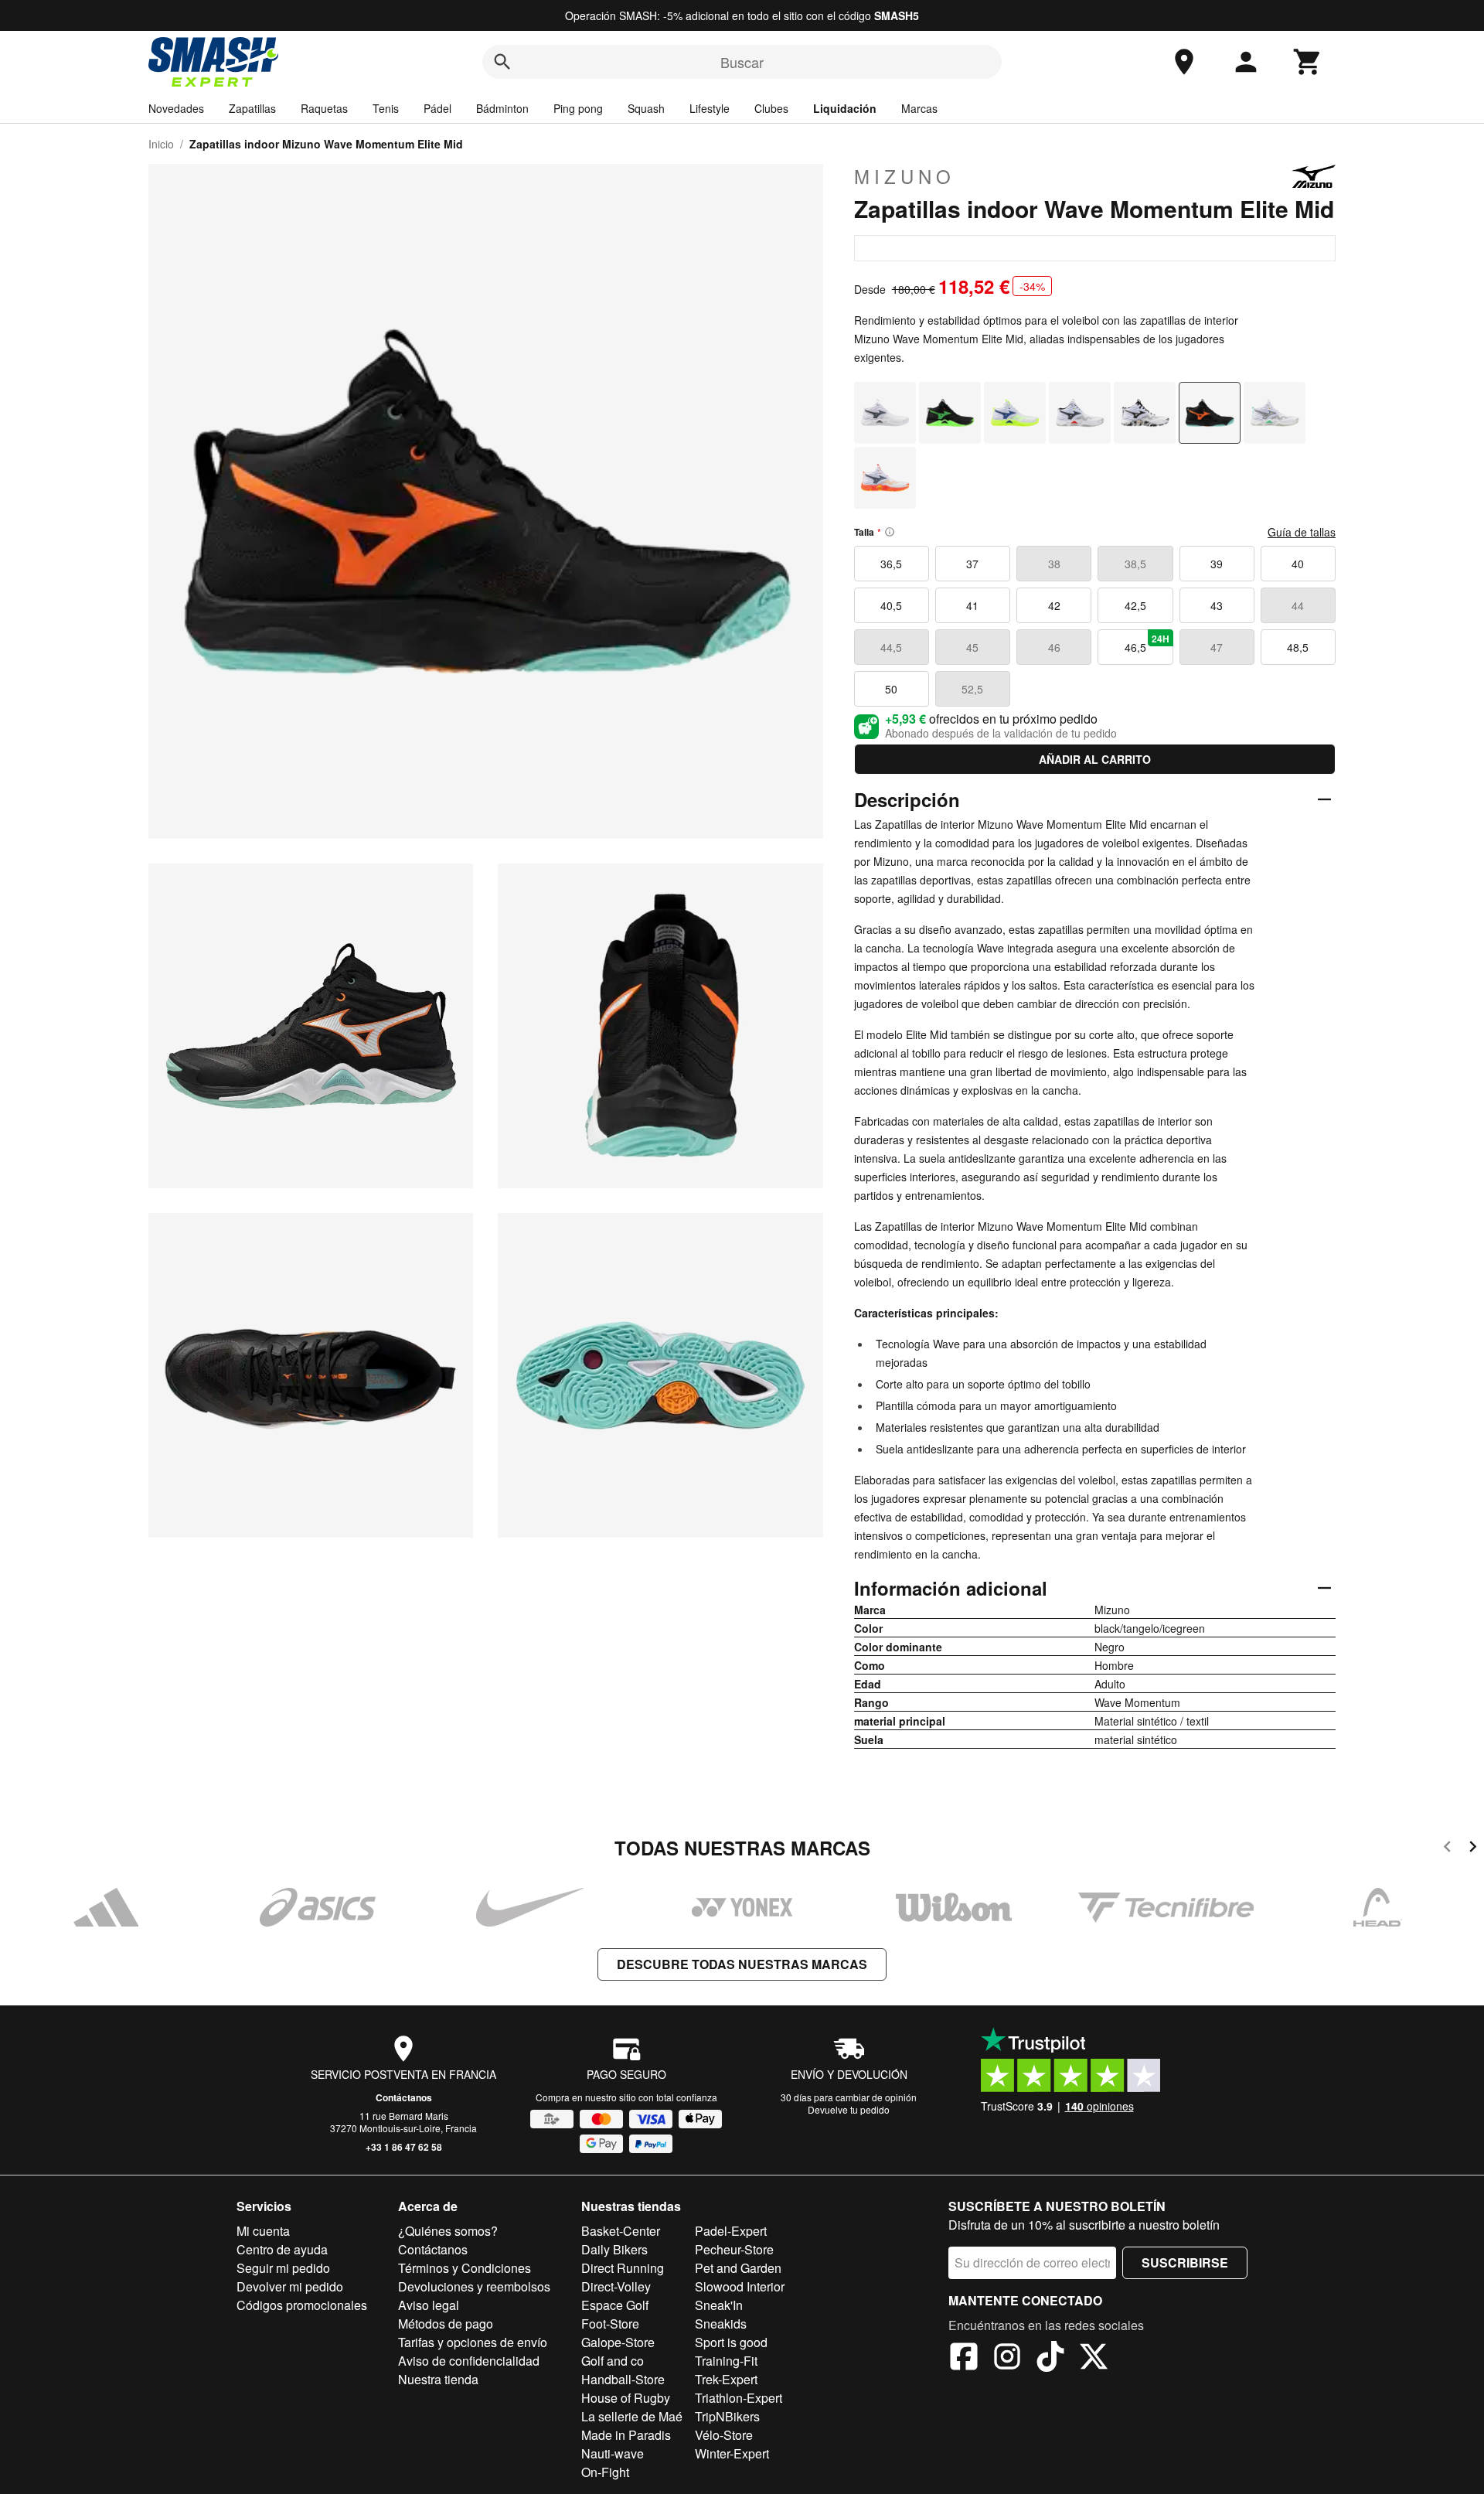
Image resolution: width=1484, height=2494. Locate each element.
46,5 (1147, 643)
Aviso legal (429, 2305)
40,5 (891, 605)
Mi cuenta (263, 2231)
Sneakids (721, 2324)
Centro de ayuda (282, 2249)
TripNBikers (727, 2416)
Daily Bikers (614, 2249)
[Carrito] (1308, 62)
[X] (1094, 2359)
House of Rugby (626, 2398)
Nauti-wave (613, 2453)
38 (1054, 564)
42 (1054, 605)
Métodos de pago (446, 2324)
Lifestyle (710, 108)
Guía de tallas (1302, 532)
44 (1298, 605)
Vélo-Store (724, 2435)
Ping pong (578, 108)
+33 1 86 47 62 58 (404, 2147)
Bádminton (502, 108)
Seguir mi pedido (283, 2268)
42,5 (1135, 605)
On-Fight (605, 2472)
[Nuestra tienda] (1184, 62)
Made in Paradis (626, 2435)
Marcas (919, 108)
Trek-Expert (726, 2379)
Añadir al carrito (1095, 759)
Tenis (386, 108)
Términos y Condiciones (465, 2268)
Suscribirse (1185, 2262)
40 (1298, 564)
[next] (1473, 1849)
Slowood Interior (740, 2286)
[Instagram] (1007, 2359)
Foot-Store (610, 2324)
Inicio (161, 144)
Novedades (176, 108)
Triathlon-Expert (739, 2398)
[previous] (1447, 1849)
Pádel (437, 108)
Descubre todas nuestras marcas (742, 1964)
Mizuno (905, 176)
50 (891, 689)
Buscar (742, 62)
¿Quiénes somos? (448, 2231)
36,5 (891, 564)
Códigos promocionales (302, 2305)
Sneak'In (719, 2305)
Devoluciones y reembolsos (474, 2286)
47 (1217, 647)
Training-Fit (726, 2361)
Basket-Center (621, 2231)
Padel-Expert (731, 2231)
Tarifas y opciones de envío (473, 2342)
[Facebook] (964, 2359)
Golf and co (613, 2361)
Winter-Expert (732, 2453)
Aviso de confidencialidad (469, 2361)
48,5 (1298, 647)
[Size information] (890, 532)
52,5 (972, 689)
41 (972, 605)
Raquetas (324, 108)
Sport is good (731, 2342)
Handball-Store (623, 2379)
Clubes (771, 108)
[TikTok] (1050, 2359)
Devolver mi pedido (290, 2286)
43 (1217, 605)
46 (1054, 647)
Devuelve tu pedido (849, 2109)
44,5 (891, 647)
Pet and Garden (738, 2268)
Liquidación (845, 108)
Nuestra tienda (438, 2379)
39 (1217, 564)
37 (972, 564)
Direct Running (623, 2268)
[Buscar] (502, 62)
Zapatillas (252, 108)
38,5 (1135, 564)
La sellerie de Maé (632, 2416)
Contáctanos (404, 2097)
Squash (646, 108)
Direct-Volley (616, 2286)
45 (972, 647)
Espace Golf (615, 2305)
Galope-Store (618, 2342)
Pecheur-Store (734, 2249)
